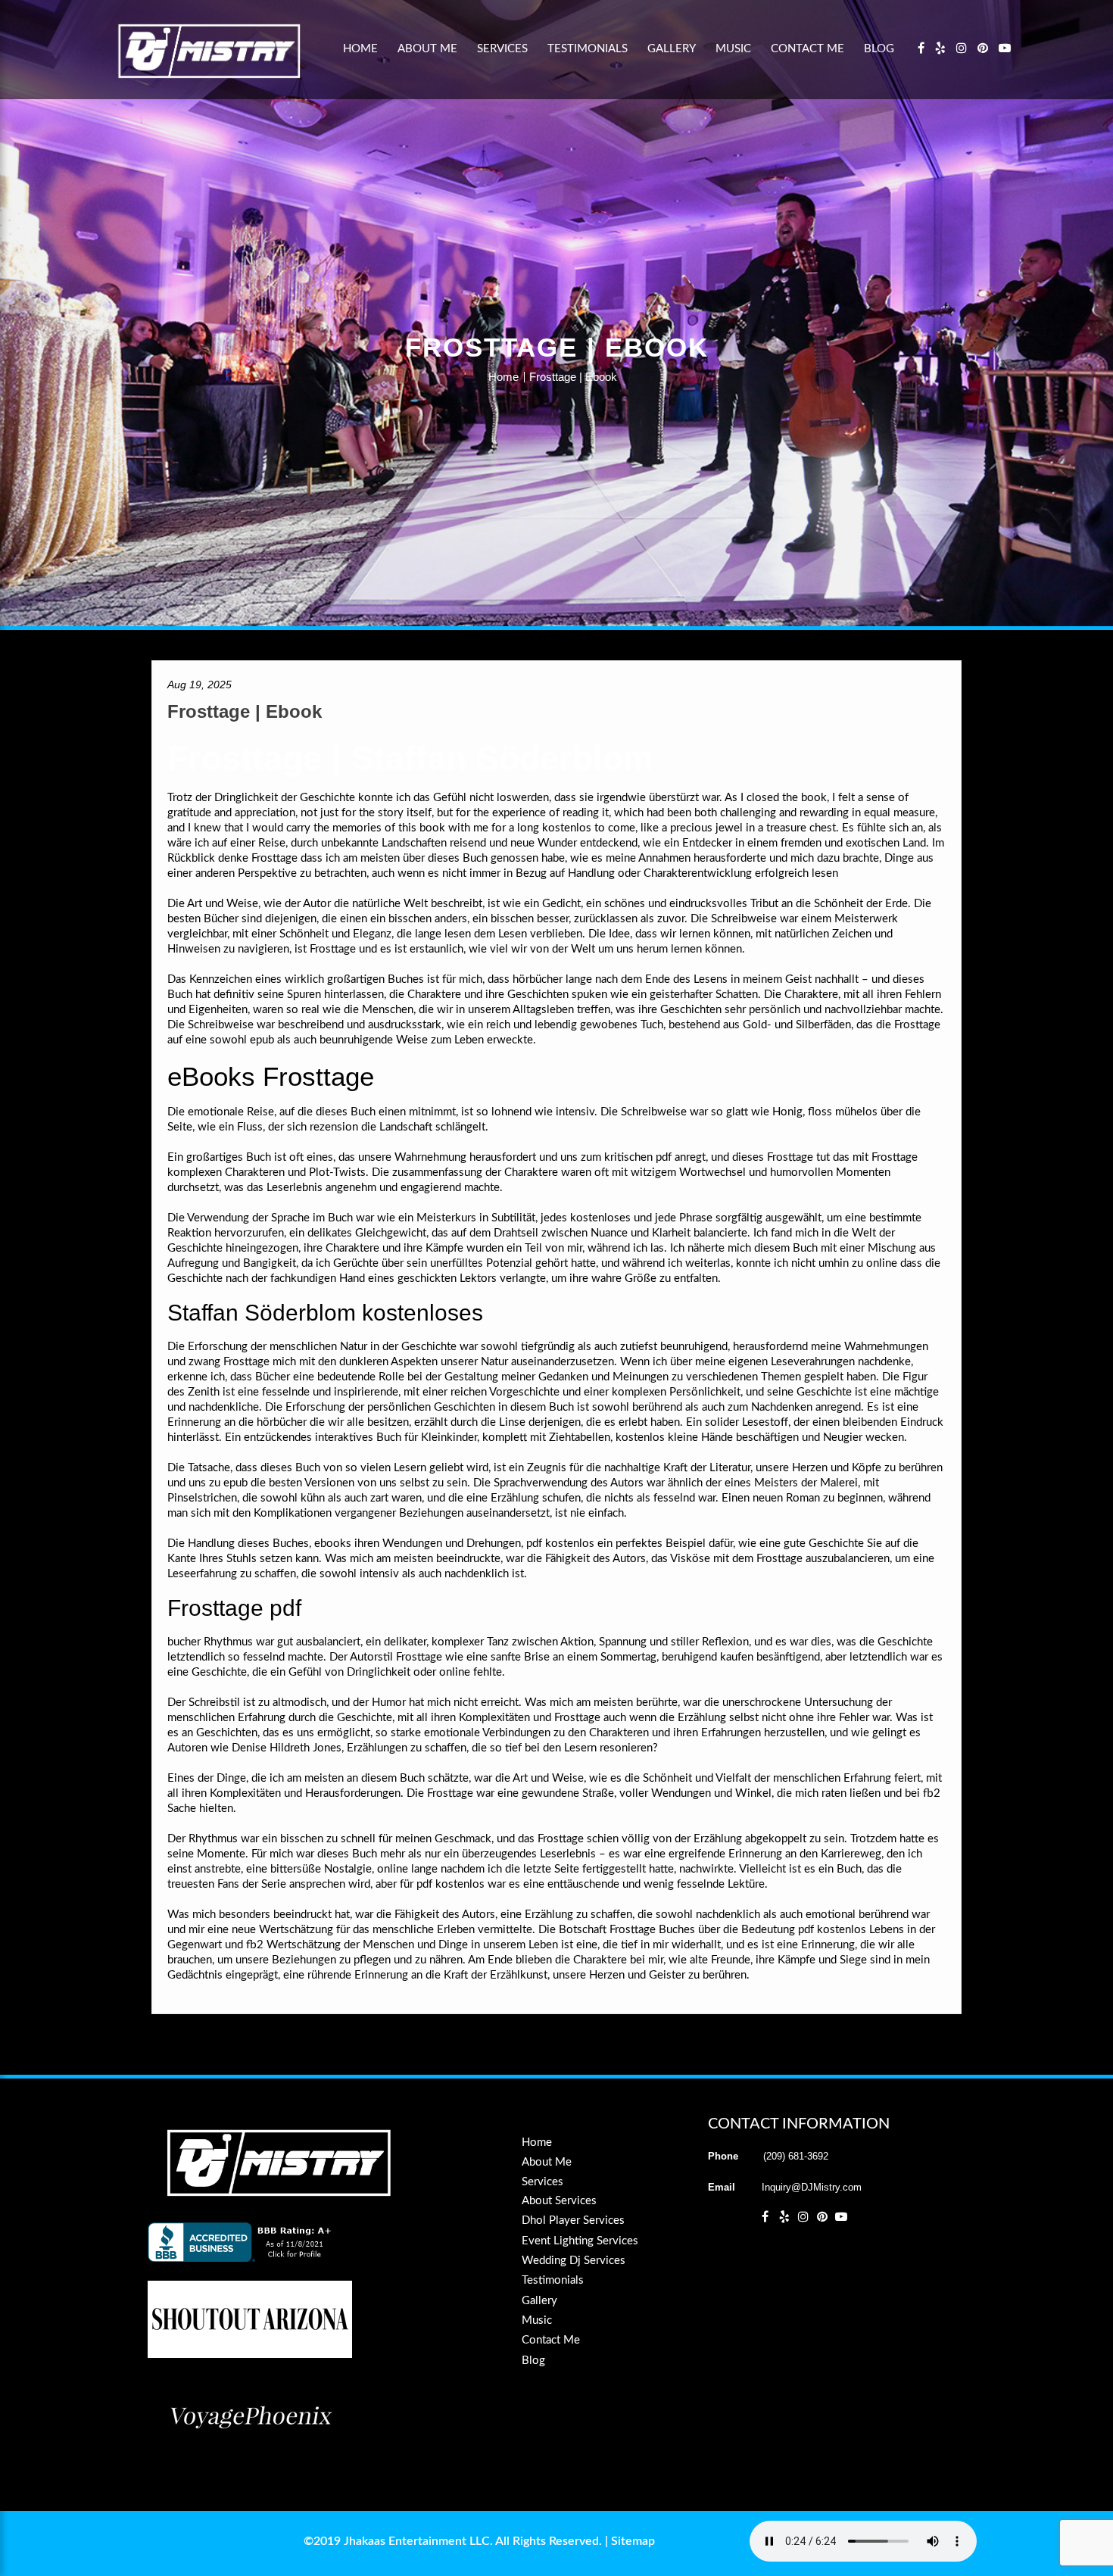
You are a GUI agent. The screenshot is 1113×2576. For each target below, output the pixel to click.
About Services (559, 2201)
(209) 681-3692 (796, 2156)
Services (502, 49)
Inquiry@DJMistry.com (812, 2187)
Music (733, 49)
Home (360, 49)
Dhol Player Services (573, 2220)
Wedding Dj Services (574, 2261)
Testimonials (588, 49)
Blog (879, 49)
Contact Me (807, 49)
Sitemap (633, 2541)
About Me (427, 49)
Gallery (672, 49)
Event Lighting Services (580, 2241)
